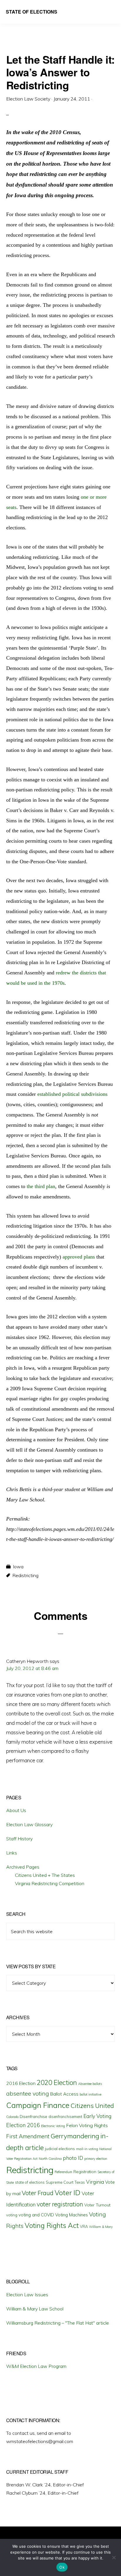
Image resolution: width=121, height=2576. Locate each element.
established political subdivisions (72, 1094)
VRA (84, 2226)
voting (12, 2215)
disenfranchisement (65, 2117)
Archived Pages (23, 1867)
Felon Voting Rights (87, 2125)
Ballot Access (64, 2094)
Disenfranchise (33, 2116)
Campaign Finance (38, 2105)
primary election (96, 2159)
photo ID (73, 2158)
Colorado (12, 2117)
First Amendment (28, 2136)
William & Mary (101, 2227)
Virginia (95, 2182)
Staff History (19, 1839)
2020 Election (57, 2083)
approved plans (79, 1257)
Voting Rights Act (52, 2225)
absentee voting (28, 2093)
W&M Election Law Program (36, 2366)
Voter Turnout (97, 2205)
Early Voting (97, 2116)
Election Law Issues (27, 2295)
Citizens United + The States (45, 1875)
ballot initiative (90, 2094)
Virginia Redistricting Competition (50, 1883)
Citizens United (92, 2105)
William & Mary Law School (35, 2309)
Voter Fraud (38, 2193)
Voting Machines (72, 2215)
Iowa (18, 1567)
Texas (80, 2182)
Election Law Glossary (29, 1824)
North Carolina (50, 2159)
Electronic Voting (53, 2126)
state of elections (30, 2182)
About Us (16, 1810)
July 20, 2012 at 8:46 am (32, 1668)
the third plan (41, 1186)
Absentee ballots (90, 2084)
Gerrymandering (75, 2136)
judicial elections (60, 2149)
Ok (62, 2567)
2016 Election (21, 2083)
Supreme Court (60, 2182)
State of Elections (32, 12)
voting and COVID (36, 2215)
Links (12, 1853)
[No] (114, 2557)
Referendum (63, 2172)
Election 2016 (23, 2125)
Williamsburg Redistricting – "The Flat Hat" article (58, 2323)
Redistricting (25, 1575)
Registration (85, 2172)
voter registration (60, 2204)
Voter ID (68, 2193)
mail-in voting (87, 2149)
